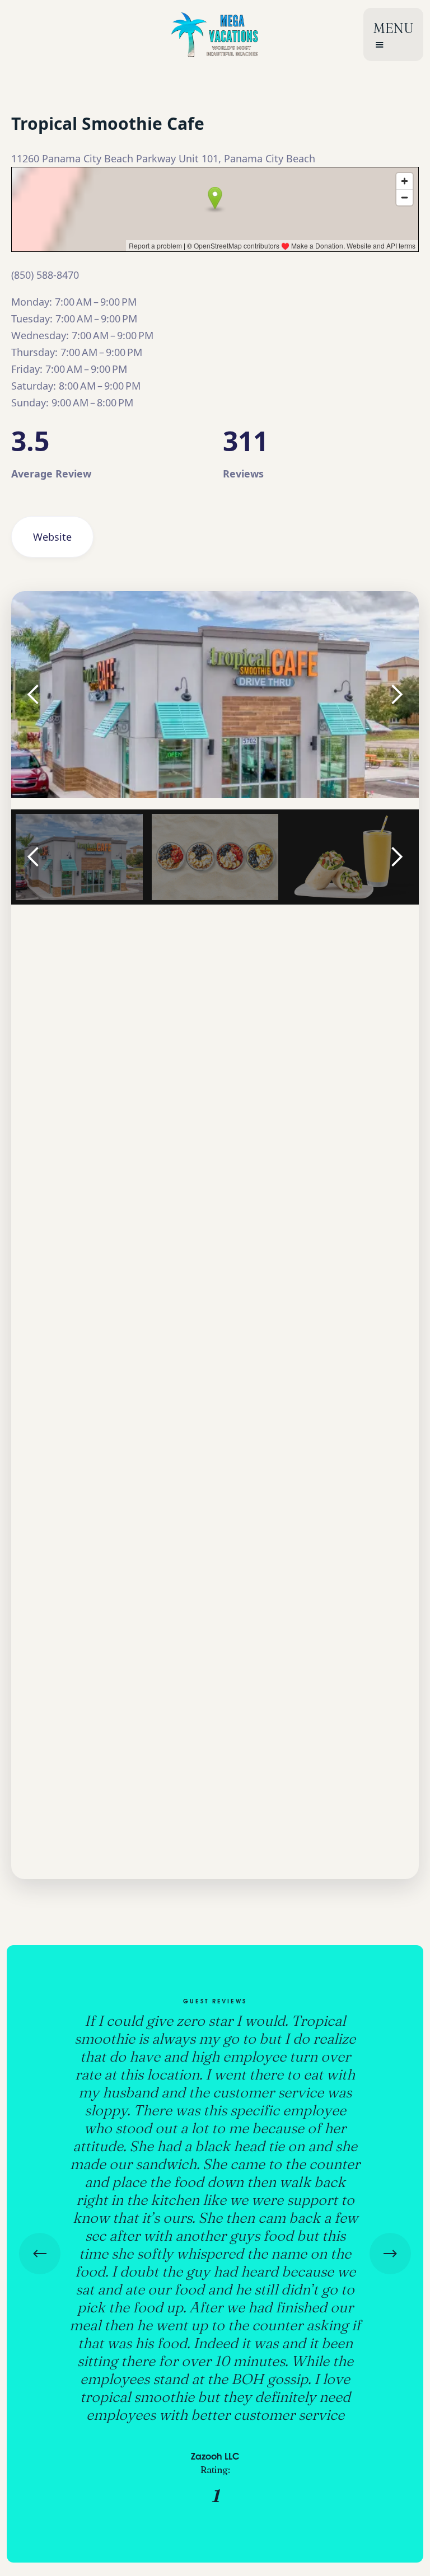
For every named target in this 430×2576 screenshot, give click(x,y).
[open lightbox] (215, 695)
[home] (215, 34)
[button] (393, 34)
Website (52, 537)
